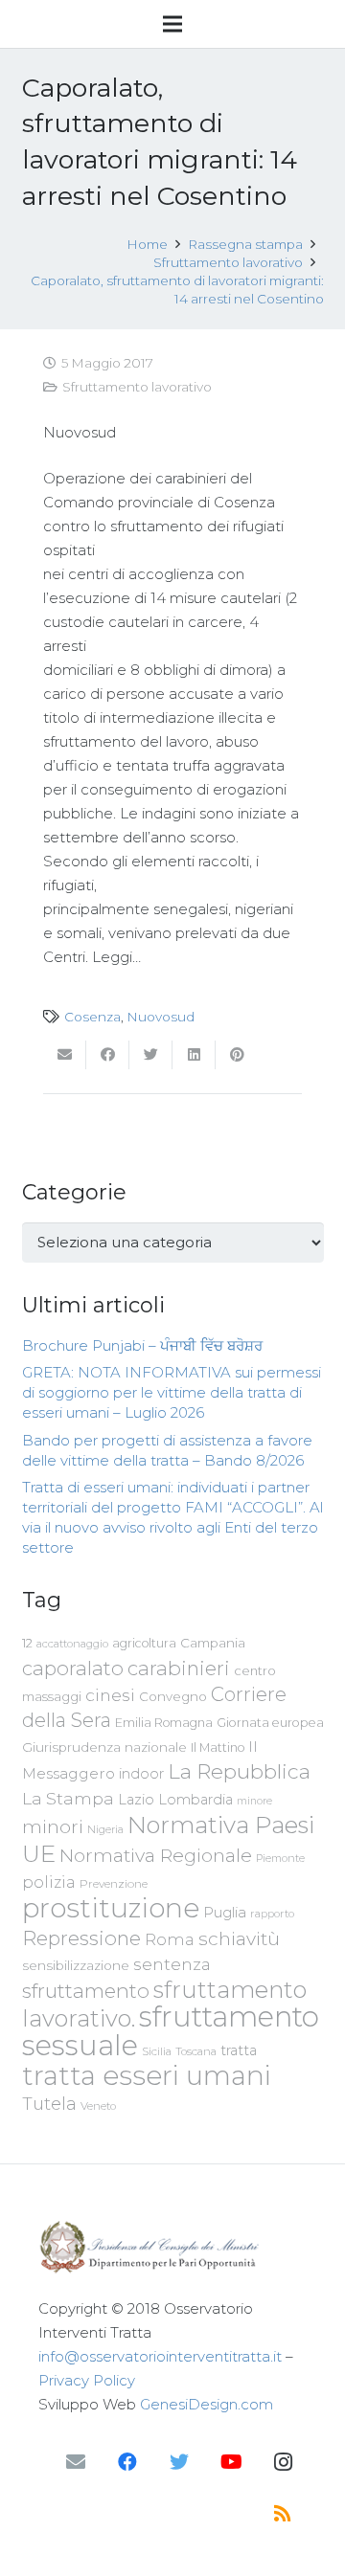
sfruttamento (86, 1991)
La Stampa (68, 1798)
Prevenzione (114, 1884)
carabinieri (179, 1668)
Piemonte (280, 1858)
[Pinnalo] (237, 1055)
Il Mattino (218, 1747)
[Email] (76, 2462)
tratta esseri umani (147, 2075)
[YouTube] (231, 2462)
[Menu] (172, 24)
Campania (213, 1643)
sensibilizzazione (76, 1965)
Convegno (173, 1696)
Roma (170, 1939)
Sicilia (157, 2051)
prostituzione (111, 1908)
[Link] (172, 2247)
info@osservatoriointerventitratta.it (160, 2356)
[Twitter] (179, 2462)
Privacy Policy (87, 2380)
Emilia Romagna (164, 1723)
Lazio (136, 1800)
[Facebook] (127, 2462)
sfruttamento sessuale (171, 2031)
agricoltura (144, 1643)
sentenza (172, 1964)
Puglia (225, 1912)
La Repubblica (239, 1771)
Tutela (49, 2104)
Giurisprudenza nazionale (104, 1747)
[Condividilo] (108, 1055)
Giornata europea (270, 1723)
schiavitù (239, 1939)
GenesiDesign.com (207, 2404)
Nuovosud (161, 1017)
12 (27, 1643)
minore (254, 1801)
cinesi (110, 1695)
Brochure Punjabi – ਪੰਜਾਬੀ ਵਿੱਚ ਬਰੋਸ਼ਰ (142, 1345)
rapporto (272, 1914)
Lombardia (195, 1800)
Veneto (98, 2106)
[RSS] (283, 2514)
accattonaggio (72, 1644)
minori (53, 1827)
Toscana (196, 2051)
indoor (141, 1774)
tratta (239, 2050)
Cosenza (92, 1017)
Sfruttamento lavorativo (137, 387)
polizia (49, 1882)
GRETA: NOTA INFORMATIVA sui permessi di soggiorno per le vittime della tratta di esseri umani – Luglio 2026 (172, 1392)
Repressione (81, 1938)
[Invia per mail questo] (65, 1055)
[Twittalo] (151, 1055)
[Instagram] (283, 2462)
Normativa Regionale (156, 1855)
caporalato (73, 1668)
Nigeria (105, 1829)
